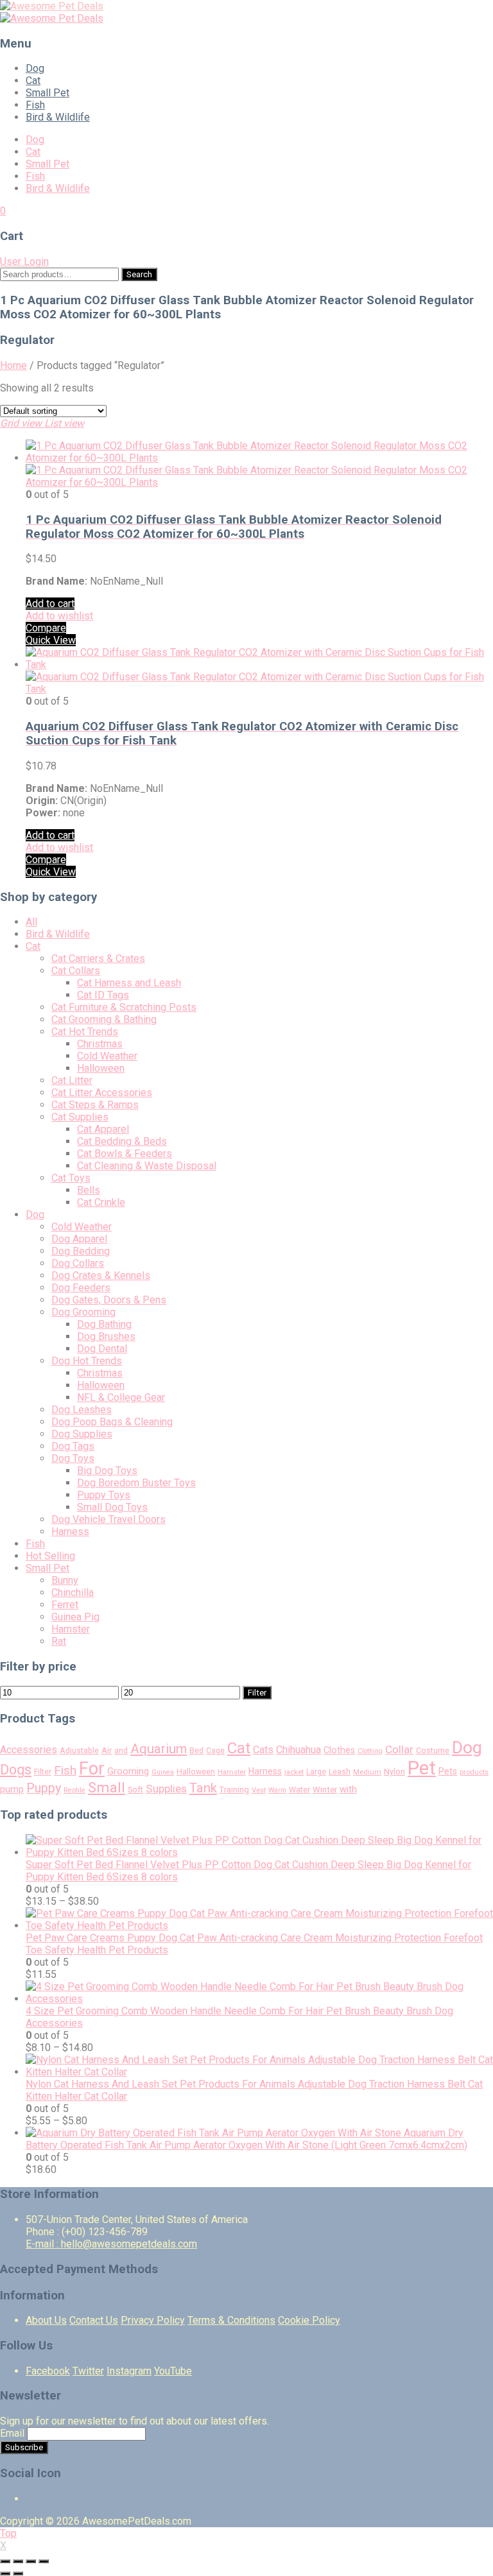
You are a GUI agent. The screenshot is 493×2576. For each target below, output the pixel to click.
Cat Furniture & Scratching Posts (124, 1007)
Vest (259, 1790)
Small (107, 1787)
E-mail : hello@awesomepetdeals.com (111, 2244)
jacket (294, 1772)
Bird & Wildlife (58, 117)
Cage (215, 1751)
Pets (448, 1771)
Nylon (394, 1772)
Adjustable (79, 1751)
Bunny (65, 1580)
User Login (24, 262)
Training (234, 1790)
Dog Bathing (104, 1324)
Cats (263, 1750)
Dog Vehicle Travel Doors (108, 1519)
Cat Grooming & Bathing (104, 1019)
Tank (203, 1788)
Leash (340, 1772)
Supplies (166, 1789)
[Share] (18, 2561)
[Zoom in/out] (44, 2561)
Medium (367, 1772)
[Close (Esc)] (5, 2561)
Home (13, 365)
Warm (277, 1790)
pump (12, 1789)
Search (139, 274)
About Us (46, 2320)
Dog (35, 68)
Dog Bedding (81, 1251)
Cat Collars (76, 971)
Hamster (71, 1629)
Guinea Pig (75, 1617)
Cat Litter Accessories (102, 1093)
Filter (257, 1693)
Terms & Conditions (231, 2320)
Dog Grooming (83, 1312)
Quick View (51, 640)
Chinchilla (73, 1593)
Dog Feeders (81, 1288)
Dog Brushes (106, 1336)
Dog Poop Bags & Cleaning (112, 1422)
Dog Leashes (82, 1410)
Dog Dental (102, 1349)
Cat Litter (72, 1080)
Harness (70, 1532)
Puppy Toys (104, 1495)
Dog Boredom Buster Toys (136, 1483)
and (121, 1751)
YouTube (173, 2371)
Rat (59, 1641)
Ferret (65, 1605)
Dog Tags (73, 1446)
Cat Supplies (80, 1117)
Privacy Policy (153, 2320)
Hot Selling (50, 1556)
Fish (35, 105)
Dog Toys (73, 1458)
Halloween (101, 1068)
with (348, 1790)
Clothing (370, 1751)
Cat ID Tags (103, 995)
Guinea (163, 1772)
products (474, 1772)
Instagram (129, 2371)
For (92, 1769)
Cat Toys (71, 1178)
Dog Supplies (82, 1434)
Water (299, 1790)
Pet (422, 1768)
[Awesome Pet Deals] (52, 6)
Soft (135, 1790)
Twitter (88, 2371)
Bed (196, 1751)
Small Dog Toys (112, 1507)
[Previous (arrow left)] (5, 2573)
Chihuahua (298, 1750)
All (31, 922)
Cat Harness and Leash (129, 983)
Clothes (339, 1750)
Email (12, 2433)
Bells (89, 1190)
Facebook (48, 2371)
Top (8, 2533)
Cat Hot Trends (85, 1032)
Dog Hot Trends (87, 1361)
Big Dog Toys (107, 1471)
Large (316, 1772)
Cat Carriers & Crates (98, 958)
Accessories (29, 1750)
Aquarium (159, 1749)
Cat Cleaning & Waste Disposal (147, 1166)
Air (107, 1750)
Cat (33, 81)
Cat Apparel (103, 1129)
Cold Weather (107, 1056)
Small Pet (48, 93)
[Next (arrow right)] (18, 2573)
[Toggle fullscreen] (31, 2561)
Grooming (128, 1771)
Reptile (74, 1790)
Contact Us (94, 2320)
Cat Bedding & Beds (122, 1141)
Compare (46, 628)
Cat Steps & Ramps (95, 1105)
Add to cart (50, 604)
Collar (399, 1749)
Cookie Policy (309, 2320)
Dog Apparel (79, 1239)
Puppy (44, 1788)
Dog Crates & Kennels (101, 1275)
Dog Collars (78, 1263)
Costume (433, 1750)
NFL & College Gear (121, 1397)
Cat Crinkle (101, 1202)
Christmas (100, 1044)
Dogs (16, 1770)
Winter (325, 1790)
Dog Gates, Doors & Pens (109, 1300)
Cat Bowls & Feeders (125, 1154)
